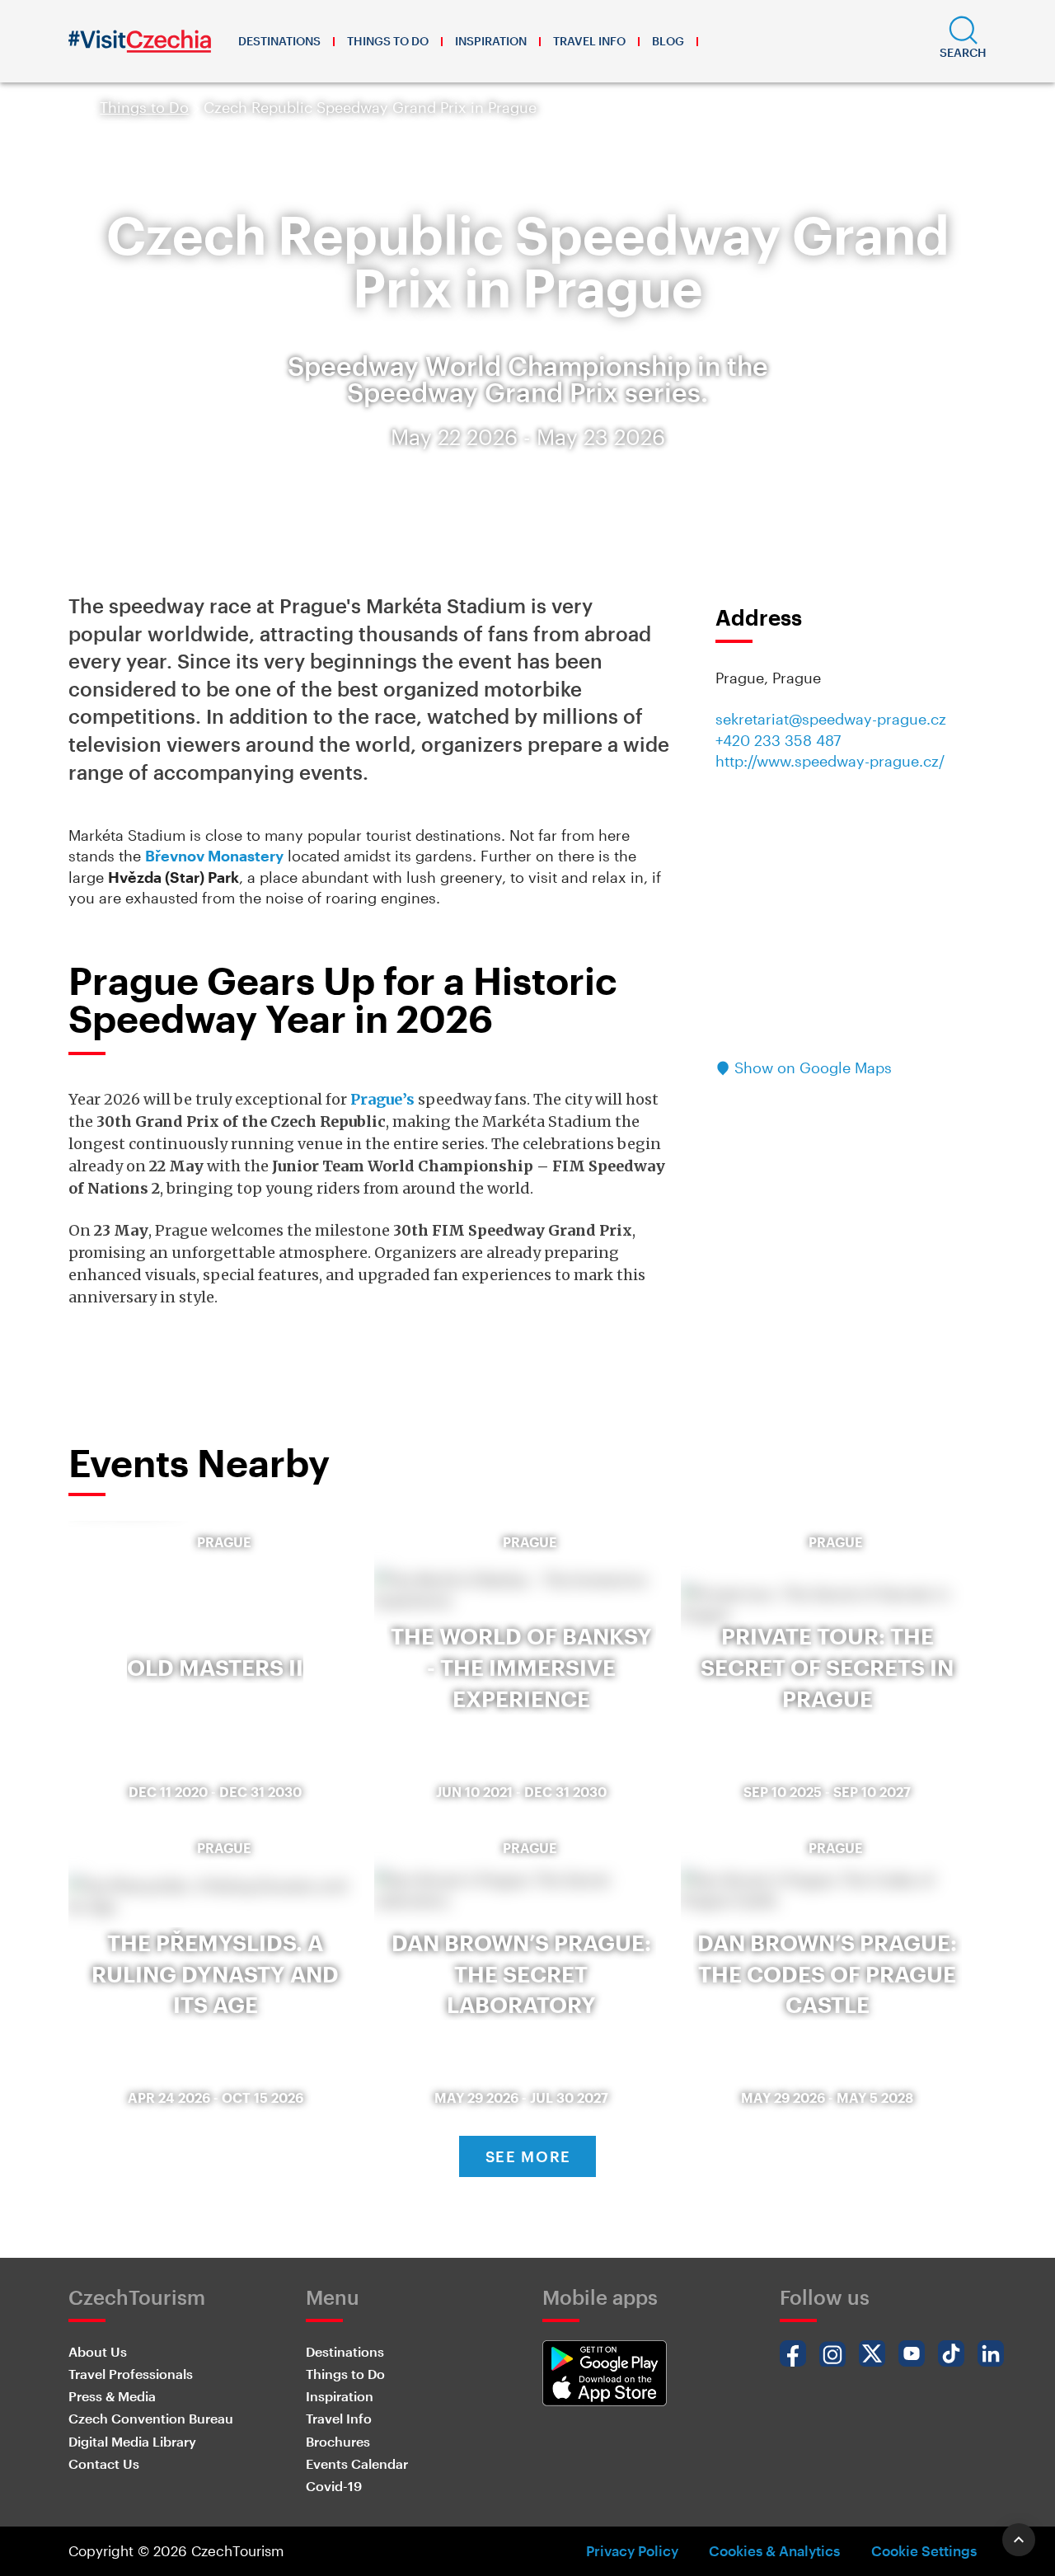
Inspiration (491, 41)
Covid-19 (334, 2486)
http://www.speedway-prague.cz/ (830, 761)
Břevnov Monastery (214, 856)
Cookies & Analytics (774, 2550)
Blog (668, 41)
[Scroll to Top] (1019, 2540)
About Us (98, 2351)
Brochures (338, 2441)
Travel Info (589, 41)
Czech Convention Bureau (151, 2418)
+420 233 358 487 (778, 740)
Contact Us (104, 2463)
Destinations (279, 41)
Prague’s (382, 1099)
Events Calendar (357, 2463)
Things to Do (388, 41)
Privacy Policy (632, 2550)
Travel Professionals (131, 2374)
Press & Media (112, 2396)
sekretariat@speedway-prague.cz (831, 719)
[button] (963, 41)
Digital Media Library (132, 2441)
